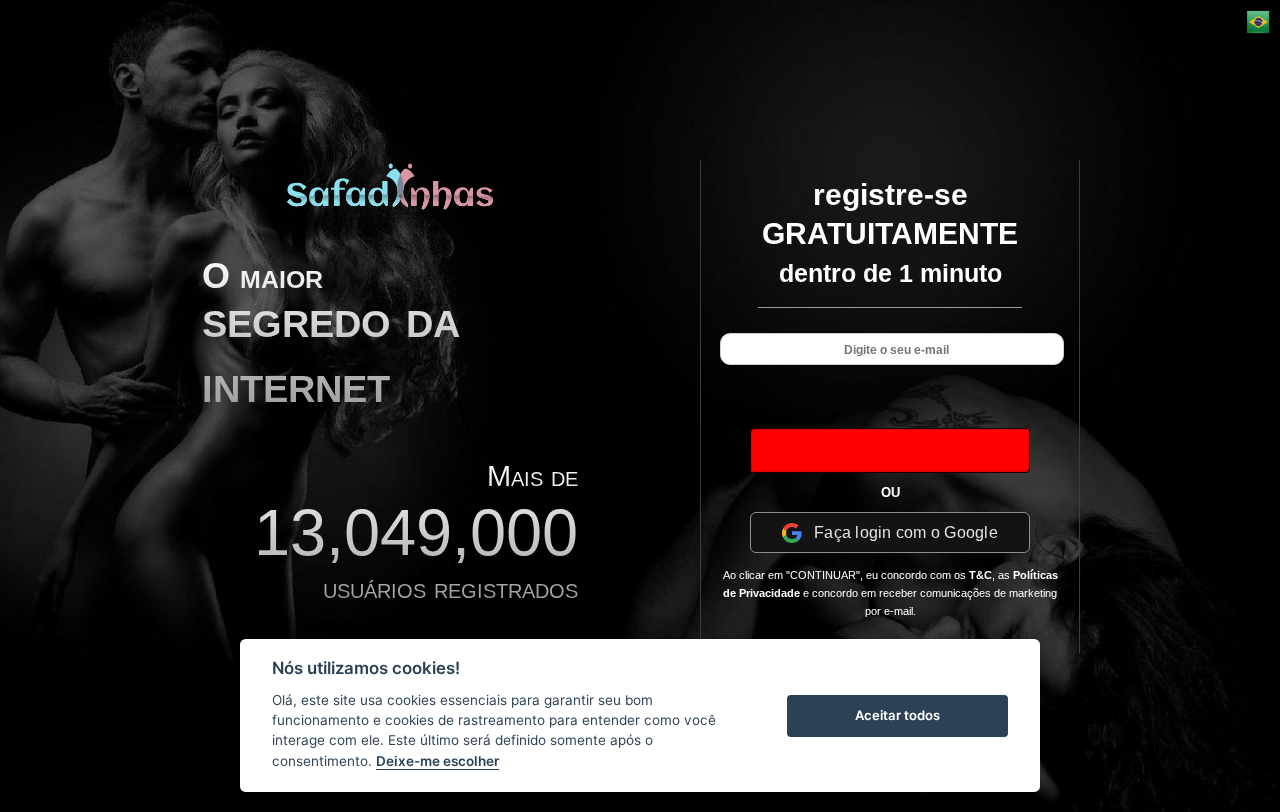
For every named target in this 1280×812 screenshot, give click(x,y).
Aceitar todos (897, 715)
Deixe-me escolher (437, 761)
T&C (980, 575)
